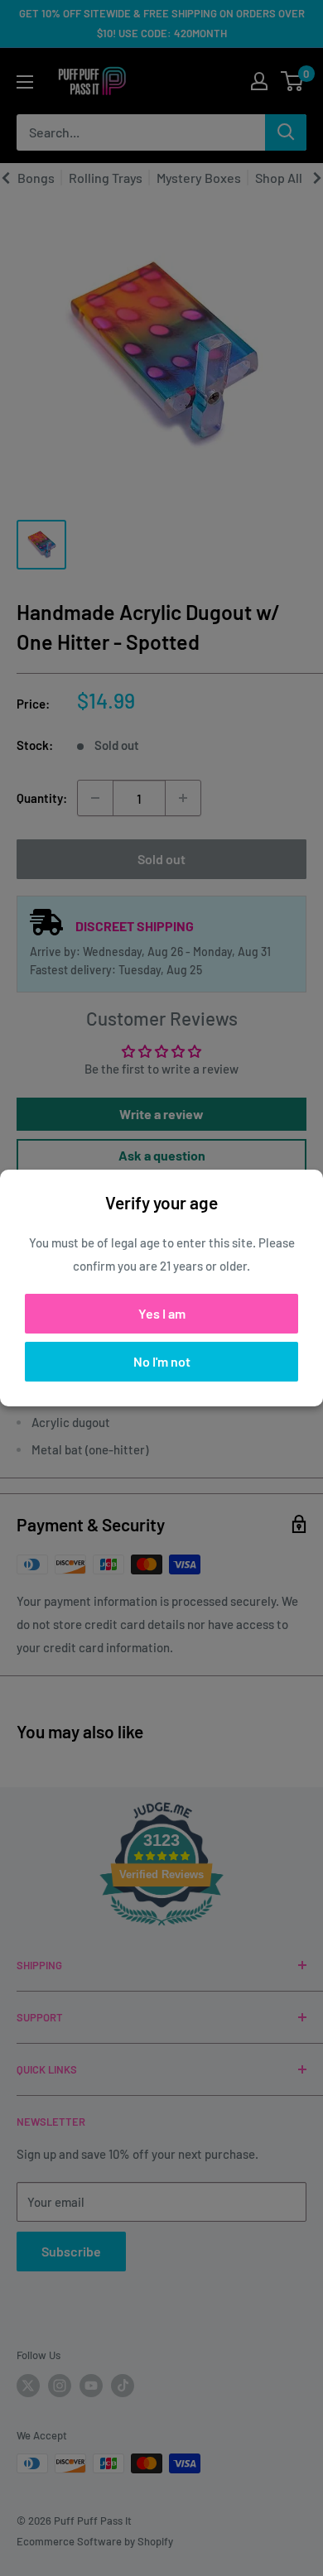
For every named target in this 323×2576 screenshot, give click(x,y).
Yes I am (162, 1313)
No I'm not (162, 1361)
